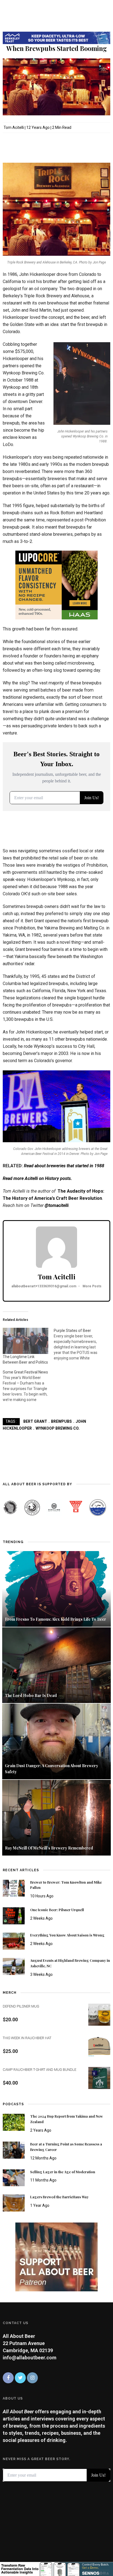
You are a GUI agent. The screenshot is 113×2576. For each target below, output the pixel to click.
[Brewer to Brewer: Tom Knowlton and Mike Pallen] (14, 1888)
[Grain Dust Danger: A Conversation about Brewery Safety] (56, 1741)
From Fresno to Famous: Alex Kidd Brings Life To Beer (56, 1619)
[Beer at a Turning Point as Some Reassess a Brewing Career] (14, 2149)
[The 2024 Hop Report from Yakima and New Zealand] (14, 2122)
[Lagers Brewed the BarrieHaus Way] (14, 2203)
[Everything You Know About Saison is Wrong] (14, 1941)
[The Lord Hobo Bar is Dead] (56, 1665)
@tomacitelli (57, 1205)
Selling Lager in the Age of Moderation (63, 2172)
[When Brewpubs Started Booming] (56, 86)
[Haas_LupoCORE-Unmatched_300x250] (56, 585)
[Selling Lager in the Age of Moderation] (14, 2177)
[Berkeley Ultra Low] (56, 37)
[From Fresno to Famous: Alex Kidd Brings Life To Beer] (56, 1588)
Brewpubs (61, 1421)
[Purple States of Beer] (79, 1342)
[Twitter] (20, 2378)
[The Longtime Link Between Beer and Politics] (26, 1341)
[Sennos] (56, 2568)
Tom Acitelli (14, 127)
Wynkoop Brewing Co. (58, 1428)
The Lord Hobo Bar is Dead (31, 1695)
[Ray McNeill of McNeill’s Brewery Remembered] (56, 1817)
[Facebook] (8, 2378)
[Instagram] (32, 2378)
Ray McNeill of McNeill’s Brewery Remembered (49, 1848)
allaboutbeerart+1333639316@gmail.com (44, 1286)
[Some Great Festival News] (28, 1383)
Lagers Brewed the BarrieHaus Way (59, 2197)
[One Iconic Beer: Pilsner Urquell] (14, 1915)
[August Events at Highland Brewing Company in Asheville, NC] (14, 1966)
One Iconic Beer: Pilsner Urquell (57, 1910)
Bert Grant (35, 1421)
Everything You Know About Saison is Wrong (67, 1935)
